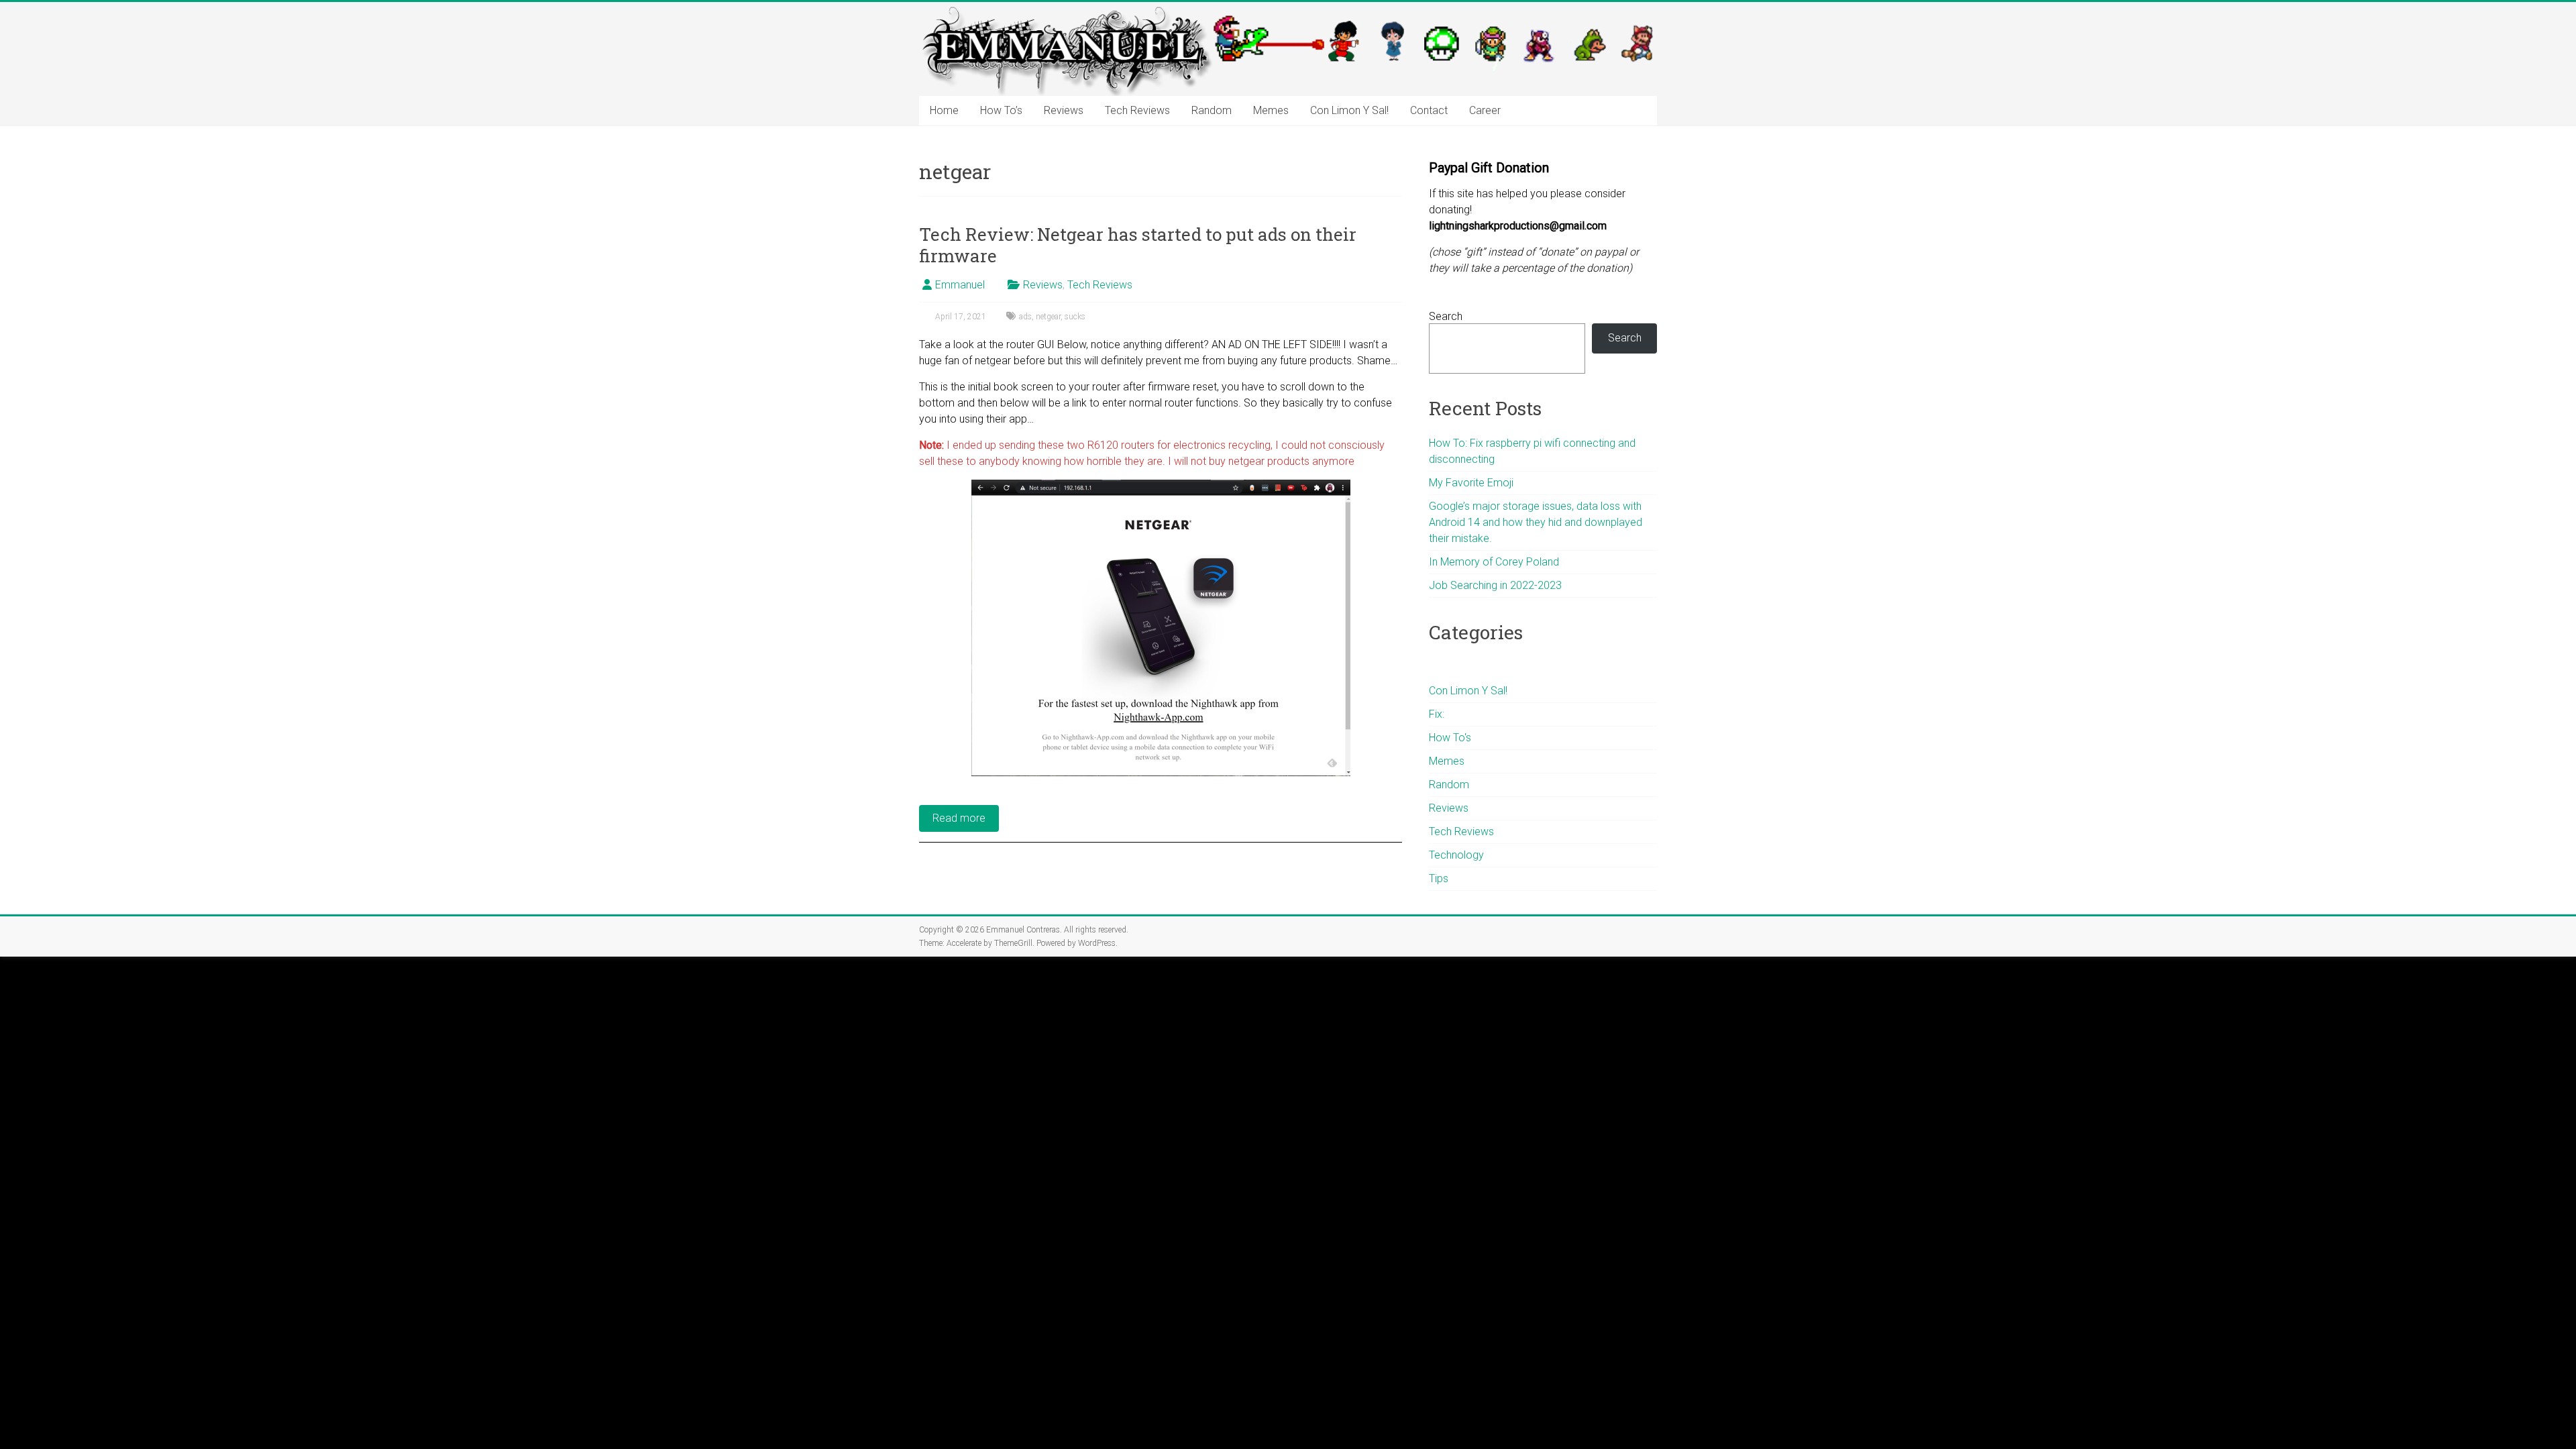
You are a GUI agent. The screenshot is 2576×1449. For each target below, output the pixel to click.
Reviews (1064, 110)
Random (1212, 110)
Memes (1271, 110)
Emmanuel (960, 285)
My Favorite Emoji (1471, 483)
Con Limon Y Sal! (1349, 110)
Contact (1429, 110)
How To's (1450, 738)
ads (1025, 317)
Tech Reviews (1137, 110)
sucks (1075, 317)
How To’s (1001, 110)
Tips (1439, 878)
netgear (1048, 317)
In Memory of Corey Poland (1494, 562)
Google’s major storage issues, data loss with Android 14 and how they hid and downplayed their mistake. (1536, 522)
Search (1446, 316)
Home (944, 110)
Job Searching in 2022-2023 (1495, 585)
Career (1485, 110)
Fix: (1437, 714)
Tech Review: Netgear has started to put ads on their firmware (1138, 245)
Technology (1456, 855)
